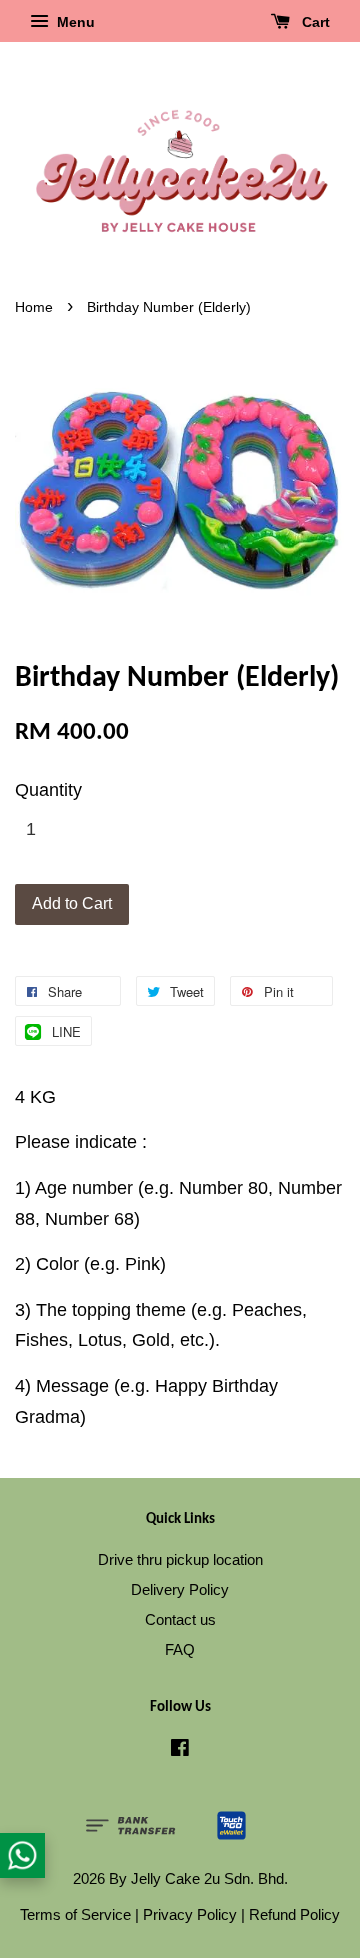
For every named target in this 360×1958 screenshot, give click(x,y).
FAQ (180, 1649)
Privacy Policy (190, 1914)
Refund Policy (294, 1914)
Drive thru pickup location (180, 1559)
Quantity (48, 790)
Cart (314, 22)
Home (34, 307)
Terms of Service (75, 1914)
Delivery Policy (180, 1589)
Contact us (180, 1619)
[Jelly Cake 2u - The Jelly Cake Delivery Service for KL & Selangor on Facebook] (180, 1750)
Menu (74, 22)
